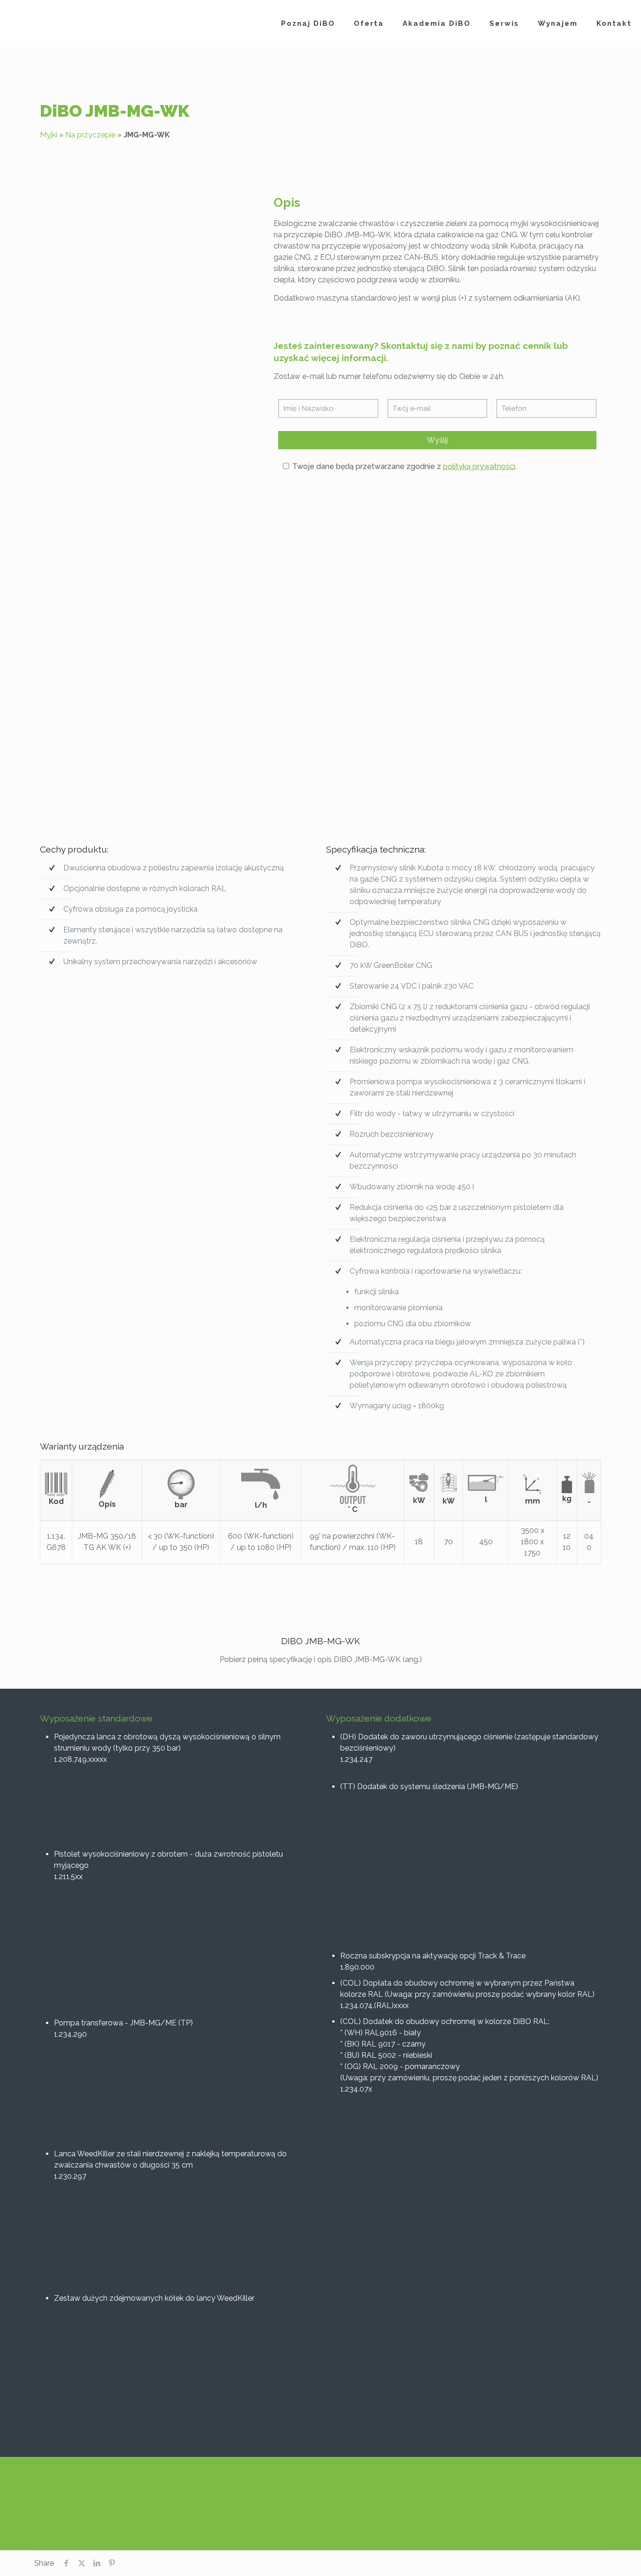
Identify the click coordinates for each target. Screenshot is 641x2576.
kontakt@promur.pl (425, 2501)
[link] (149, 301)
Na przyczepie (90, 135)
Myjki (49, 135)
